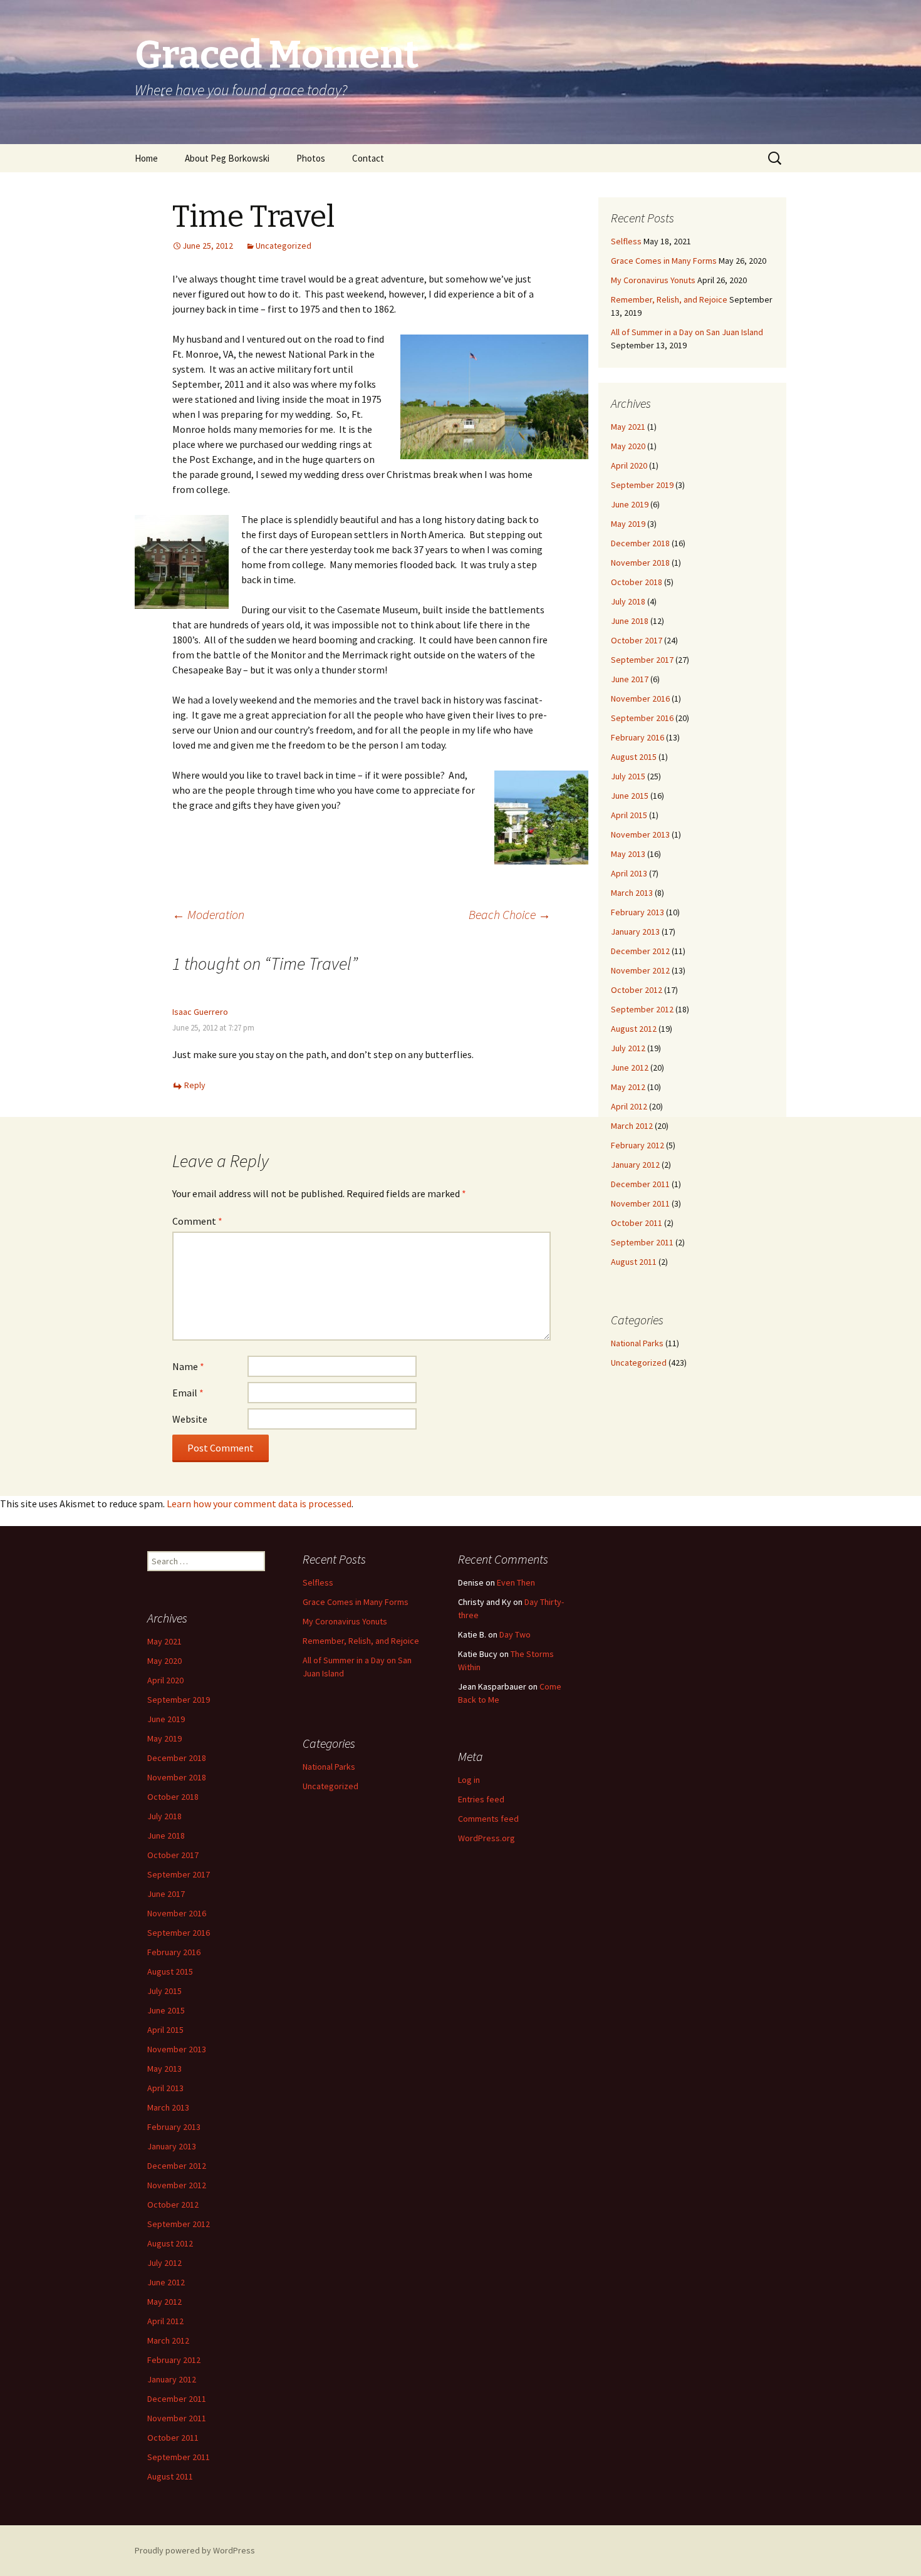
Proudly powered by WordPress (195, 2550)
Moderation (208, 914)
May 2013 (628, 854)
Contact (368, 158)
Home (146, 158)
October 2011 (637, 1223)
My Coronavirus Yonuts (653, 280)
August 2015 (634, 757)
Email (188, 1393)
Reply (195, 1085)
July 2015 (628, 776)
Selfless (626, 241)
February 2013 (637, 912)
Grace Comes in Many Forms (664, 261)
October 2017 (637, 640)
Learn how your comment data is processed (259, 1504)
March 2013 (632, 893)
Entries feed (481, 1799)
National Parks (637, 1343)
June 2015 (630, 796)
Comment (197, 1221)
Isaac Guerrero (200, 1012)
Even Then (516, 1582)
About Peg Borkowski (227, 158)
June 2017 (630, 679)
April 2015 (629, 815)
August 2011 (634, 1262)
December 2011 (640, 1184)
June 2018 (630, 621)
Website (190, 1419)
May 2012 (628, 1087)
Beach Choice (510, 914)
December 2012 (640, 951)
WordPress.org (487, 1838)
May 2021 (628, 427)
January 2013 (635, 932)
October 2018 (637, 582)
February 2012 (637, 1145)
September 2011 (642, 1242)
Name (188, 1366)
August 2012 (634, 1029)
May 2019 (628, 524)
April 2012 (629, 1106)
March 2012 (632, 1126)
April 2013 (629, 873)
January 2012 (635, 1165)
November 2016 (640, 699)
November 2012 (640, 970)
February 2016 (637, 737)
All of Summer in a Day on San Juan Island (687, 332)
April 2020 (629, 465)
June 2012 (630, 1067)
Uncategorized (284, 246)
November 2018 (640, 563)
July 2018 (628, 601)
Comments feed (488, 1819)
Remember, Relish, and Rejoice (669, 299)
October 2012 (637, 990)
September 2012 (642, 1009)
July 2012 (628, 1048)
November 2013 (640, 834)
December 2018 (640, 543)
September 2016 (642, 718)
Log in (469, 1780)
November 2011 (640, 1203)
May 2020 (628, 446)
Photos (311, 158)
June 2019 (630, 504)
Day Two (515, 1634)
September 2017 (642, 660)
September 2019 (642, 485)
